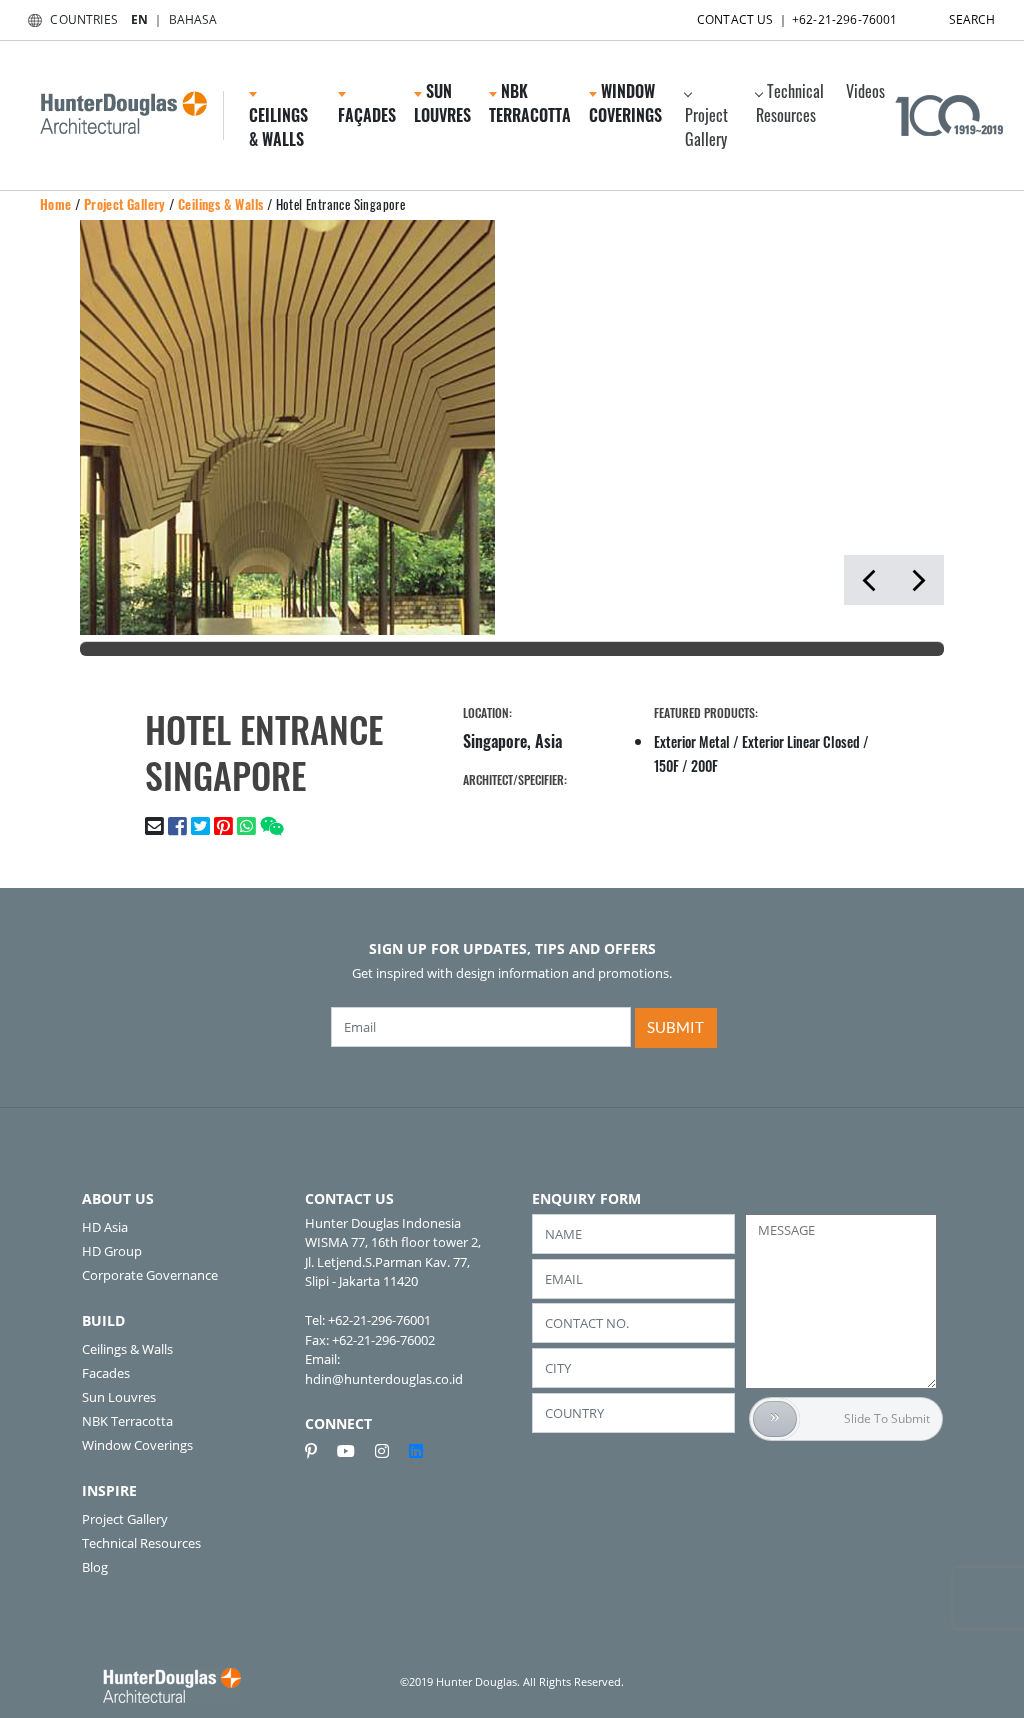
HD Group (112, 1251)
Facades (106, 1373)
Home (56, 204)
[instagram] (390, 1451)
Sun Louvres (119, 1397)
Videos (865, 91)
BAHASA (193, 19)
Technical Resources (790, 103)
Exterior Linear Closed (801, 741)
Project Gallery (706, 127)
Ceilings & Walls (220, 204)
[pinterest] (319, 1451)
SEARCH (972, 19)
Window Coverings (137, 1445)
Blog (95, 1567)
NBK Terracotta (127, 1421)
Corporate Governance (150, 1275)
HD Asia (105, 1227)
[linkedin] (416, 1451)
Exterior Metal (692, 741)
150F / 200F (686, 765)
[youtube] (354, 1451)
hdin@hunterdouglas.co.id (384, 1379)
